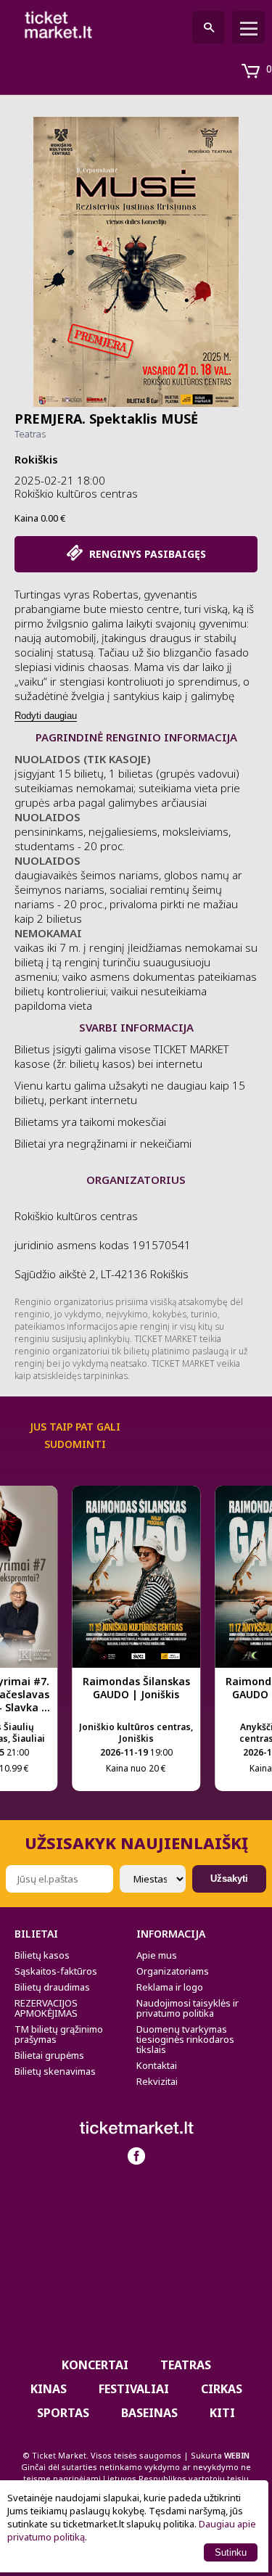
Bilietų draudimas (52, 1987)
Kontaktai (157, 2065)
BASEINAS (149, 2413)
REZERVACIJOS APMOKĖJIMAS (46, 2008)
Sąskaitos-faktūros (56, 1971)
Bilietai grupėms (49, 2055)
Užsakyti (229, 1878)
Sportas (63, 2413)
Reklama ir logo (170, 1987)
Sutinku (231, 2552)
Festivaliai (134, 2389)
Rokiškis (36, 459)
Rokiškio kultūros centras (76, 493)
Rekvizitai (157, 2081)
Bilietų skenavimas (55, 2071)
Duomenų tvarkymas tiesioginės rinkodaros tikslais (185, 2039)
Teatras (30, 434)
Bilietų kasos (42, 1955)
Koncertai (95, 2365)
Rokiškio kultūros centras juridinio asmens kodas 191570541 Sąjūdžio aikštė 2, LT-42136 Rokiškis (103, 1245)
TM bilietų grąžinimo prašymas (59, 2034)
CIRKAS (222, 2389)
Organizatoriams (173, 1971)
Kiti (222, 2413)
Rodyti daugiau (46, 716)
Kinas (49, 2389)
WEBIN (237, 2455)
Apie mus (157, 1955)
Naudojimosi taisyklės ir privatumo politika (187, 2008)
